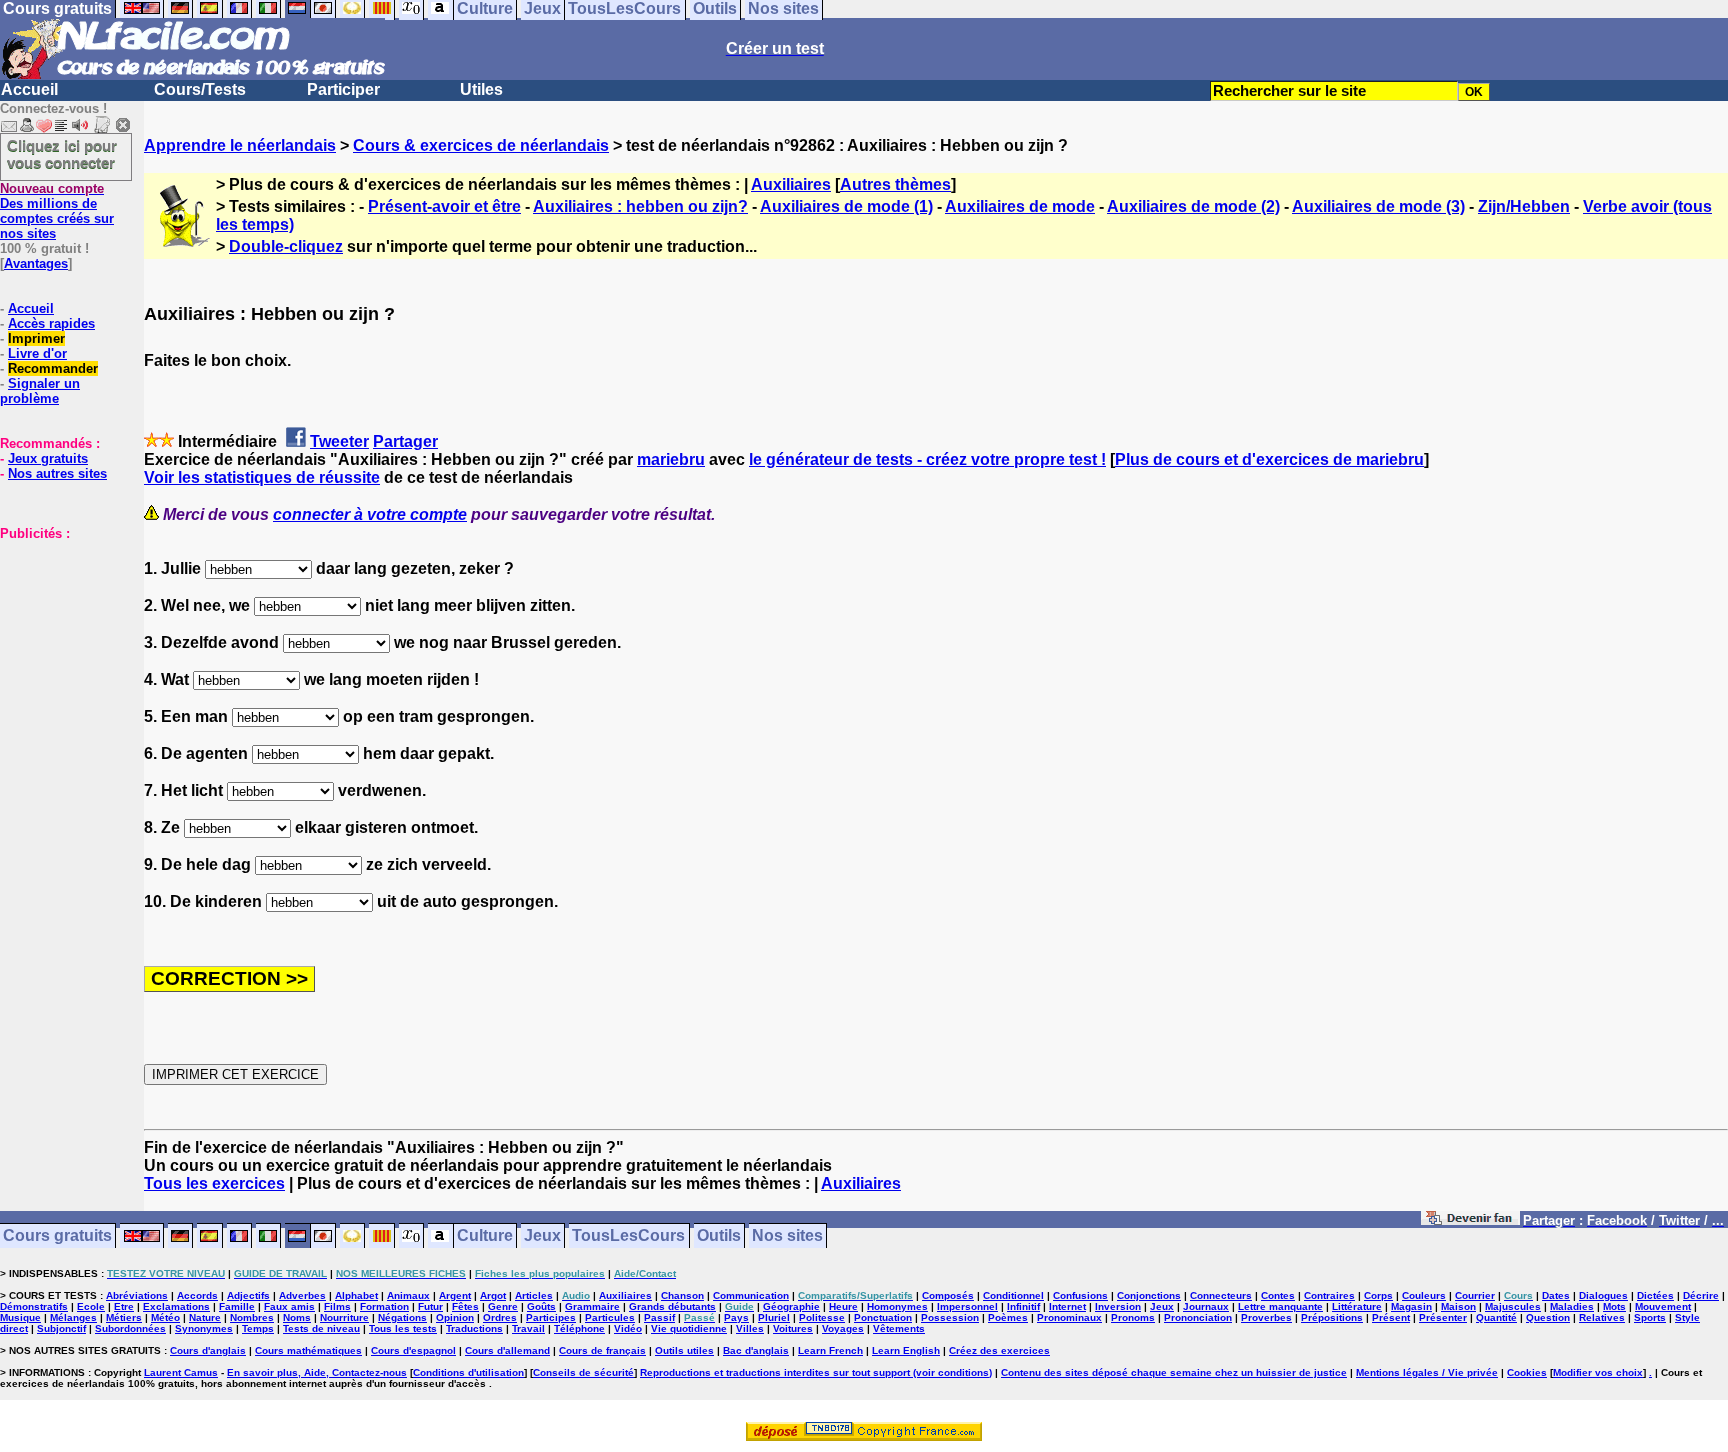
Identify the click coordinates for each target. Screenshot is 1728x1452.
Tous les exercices (214, 1183)
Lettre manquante (1280, 1306)
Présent (1391, 1317)
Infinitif (1023, 1306)
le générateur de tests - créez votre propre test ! (927, 459)
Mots (1614, 1306)
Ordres (500, 1317)
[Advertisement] (60, 641)
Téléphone (579, 1328)
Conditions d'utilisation (468, 1372)
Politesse (822, 1317)
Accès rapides (51, 323)
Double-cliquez (286, 246)
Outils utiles (684, 1350)
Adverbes (302, 1295)
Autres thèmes (895, 184)
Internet (1067, 1306)
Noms (297, 1317)
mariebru (671, 459)
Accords (197, 1295)
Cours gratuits (57, 1236)
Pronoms (1133, 1317)
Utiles (481, 89)
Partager (405, 441)
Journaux (1206, 1306)
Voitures (793, 1328)
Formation (384, 1306)
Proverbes (1266, 1317)
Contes (1278, 1295)
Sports (1650, 1317)
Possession (950, 1317)
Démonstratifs (34, 1306)
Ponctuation (883, 1317)
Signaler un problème (40, 391)
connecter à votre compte (370, 514)
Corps (1378, 1295)
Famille (237, 1306)
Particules (610, 1317)
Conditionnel (1013, 1295)
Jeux (542, 1236)
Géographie (791, 1306)
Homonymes (897, 1306)
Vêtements (899, 1328)
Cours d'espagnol (413, 1350)
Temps (258, 1328)
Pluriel (774, 1317)
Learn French (830, 1350)
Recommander (53, 368)
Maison (1458, 1306)
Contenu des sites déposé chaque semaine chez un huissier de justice (1174, 1372)
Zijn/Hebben (1524, 206)
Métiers (124, 1317)
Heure (843, 1306)
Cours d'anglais (208, 1350)
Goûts (541, 1306)
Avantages (36, 263)
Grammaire (592, 1306)
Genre (503, 1306)
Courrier (1475, 1295)
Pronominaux (1069, 1317)
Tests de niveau (321, 1328)
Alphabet (356, 1295)
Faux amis (289, 1306)
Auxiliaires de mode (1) (846, 206)
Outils (719, 1236)
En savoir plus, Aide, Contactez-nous (317, 1372)
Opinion (455, 1317)
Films (337, 1306)
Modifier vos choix (1598, 1372)
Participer (343, 89)
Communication (751, 1295)
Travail (528, 1328)
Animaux (408, 1295)
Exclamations (176, 1306)
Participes (551, 1317)
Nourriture (344, 1317)
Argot (493, 1295)
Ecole (91, 1306)
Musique (20, 1317)
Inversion (1118, 1306)
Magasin (1411, 1306)
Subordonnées (130, 1328)
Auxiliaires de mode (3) (1378, 206)
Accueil (29, 89)
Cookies (1527, 1372)
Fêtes (465, 1306)
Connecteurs (1221, 1295)
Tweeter (339, 441)
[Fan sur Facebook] (1470, 1221)
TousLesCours (628, 1236)
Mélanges (73, 1317)
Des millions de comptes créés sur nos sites (57, 211)
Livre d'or (37, 353)
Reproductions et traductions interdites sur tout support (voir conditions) (816, 1372)
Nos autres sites (57, 473)
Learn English (906, 1350)
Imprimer (36, 338)
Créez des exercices (999, 1350)
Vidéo (628, 1328)
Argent (455, 1295)
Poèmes (1008, 1317)
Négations (402, 1317)
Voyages (843, 1328)
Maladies (1572, 1306)
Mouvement (1663, 1306)
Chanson (682, 1295)
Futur (430, 1306)
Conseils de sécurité (583, 1372)
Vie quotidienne (689, 1328)
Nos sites (787, 1236)
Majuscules (1513, 1306)
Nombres (252, 1317)
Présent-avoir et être (444, 206)
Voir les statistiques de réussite (262, 477)
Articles (534, 1295)
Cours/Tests (200, 89)
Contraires (1329, 1295)
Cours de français (602, 1350)
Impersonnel (967, 1306)
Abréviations (137, 1295)
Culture (485, 1236)
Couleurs (1424, 1295)
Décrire (1701, 1295)
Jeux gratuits (48, 458)
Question (1548, 1317)
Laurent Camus (181, 1372)
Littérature (1357, 1306)
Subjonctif (61, 1328)
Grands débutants (672, 1306)
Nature (205, 1317)
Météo (165, 1317)
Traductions (474, 1328)
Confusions (1080, 1295)
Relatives (1602, 1317)
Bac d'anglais (756, 1350)
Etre (124, 1306)
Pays (736, 1317)
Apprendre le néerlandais (240, 145)
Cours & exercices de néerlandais (481, 145)
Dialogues (1603, 1295)
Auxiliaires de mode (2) (1193, 206)
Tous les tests (403, 1328)
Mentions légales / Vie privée (1427, 1372)
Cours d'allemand (507, 1350)
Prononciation (1198, 1317)
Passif (659, 1317)
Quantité (1496, 1317)
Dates (1556, 1295)
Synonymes (204, 1328)
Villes (750, 1328)
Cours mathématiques (308, 1350)
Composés (948, 1295)
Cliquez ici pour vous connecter (62, 154)
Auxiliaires (791, 184)
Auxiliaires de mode (1020, 206)
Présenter (1443, 1317)
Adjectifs (248, 1295)
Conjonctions (1149, 1295)
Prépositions (1332, 1317)
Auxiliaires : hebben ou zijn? (640, 206)
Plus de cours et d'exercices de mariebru (1269, 459)
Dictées (1655, 1295)
